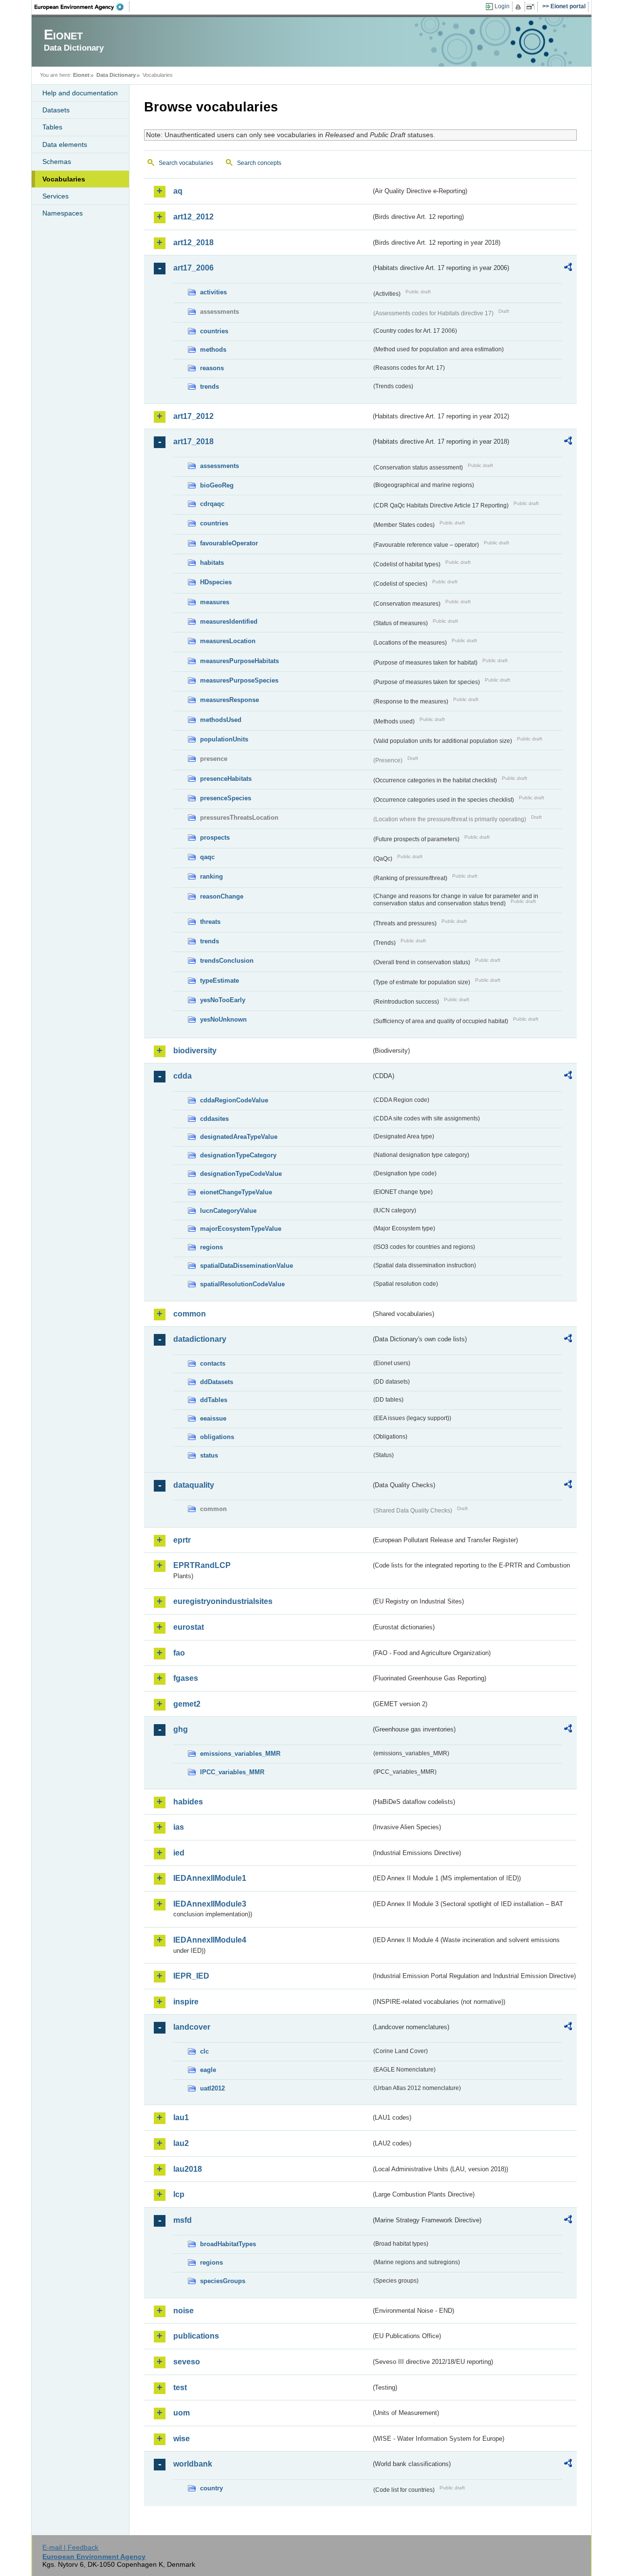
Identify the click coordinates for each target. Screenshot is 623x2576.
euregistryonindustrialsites (223, 1601)
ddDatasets (217, 1382)
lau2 (181, 2143)
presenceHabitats (226, 779)
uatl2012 (212, 2088)
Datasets (56, 110)
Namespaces (63, 213)
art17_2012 (193, 416)
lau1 (181, 2117)
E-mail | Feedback (70, 2547)
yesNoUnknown (223, 1019)
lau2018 (188, 2169)
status (209, 1455)
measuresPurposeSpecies (239, 680)
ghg (181, 1729)
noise (183, 2311)
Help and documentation (80, 93)
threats (210, 922)
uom (182, 2413)
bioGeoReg (217, 485)
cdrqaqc (212, 504)
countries (214, 331)
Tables (52, 127)
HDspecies (216, 582)
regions (211, 1247)
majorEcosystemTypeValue (241, 1229)
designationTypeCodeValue (241, 1174)
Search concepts (259, 163)
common (190, 1314)
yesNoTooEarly (223, 1000)
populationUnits (224, 739)
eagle (208, 2070)
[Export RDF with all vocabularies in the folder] (568, 269)
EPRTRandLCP (202, 1565)
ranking (211, 876)
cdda (183, 1076)
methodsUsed (221, 720)
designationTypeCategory (238, 1155)
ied (179, 1853)
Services (55, 196)
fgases (186, 1678)
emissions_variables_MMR (240, 1754)
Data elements (65, 144)
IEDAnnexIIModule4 (210, 1940)
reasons (212, 368)
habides (188, 1802)
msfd (183, 2220)
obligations (217, 1437)
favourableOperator (229, 543)
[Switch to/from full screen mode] (532, 7)
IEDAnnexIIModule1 (210, 1878)
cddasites (214, 1119)
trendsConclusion (227, 961)
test (180, 2387)
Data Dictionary (116, 75)
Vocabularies (64, 179)
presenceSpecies (226, 798)
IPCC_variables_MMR (232, 1772)
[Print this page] (520, 7)
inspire (186, 2002)
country (211, 2488)
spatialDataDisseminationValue (247, 1266)
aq (178, 191)
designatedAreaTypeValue (239, 1137)
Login (502, 6)
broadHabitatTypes (228, 2244)
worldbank (193, 2464)
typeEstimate (220, 981)
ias (179, 1827)
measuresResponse (229, 700)
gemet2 (187, 1704)
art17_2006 (193, 268)
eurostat (189, 1627)
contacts (213, 1363)
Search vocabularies (186, 163)
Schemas (57, 162)
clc (204, 2051)
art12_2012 (193, 217)
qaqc (207, 857)
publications (196, 2336)
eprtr (182, 1540)
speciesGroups (223, 2281)
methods (213, 350)
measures (215, 602)
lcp (179, 2194)
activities (213, 292)
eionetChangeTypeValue (236, 1192)
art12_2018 (193, 243)
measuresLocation (228, 641)
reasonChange (222, 896)
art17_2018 (193, 441)
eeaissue (213, 1418)
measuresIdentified (229, 621)
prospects (215, 838)
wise (182, 2439)
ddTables (214, 1400)
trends (210, 387)
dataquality (194, 1485)
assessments (220, 466)
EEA (82, 7)
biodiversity (195, 1051)
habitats (212, 563)
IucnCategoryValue (228, 1211)
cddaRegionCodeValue (234, 1100)
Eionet (81, 75)
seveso (187, 2362)
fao (179, 1653)
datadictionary (200, 1339)
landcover (192, 2027)
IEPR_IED (191, 1976)
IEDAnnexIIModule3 (210, 1904)
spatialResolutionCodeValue (242, 1284)
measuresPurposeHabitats (239, 661)
